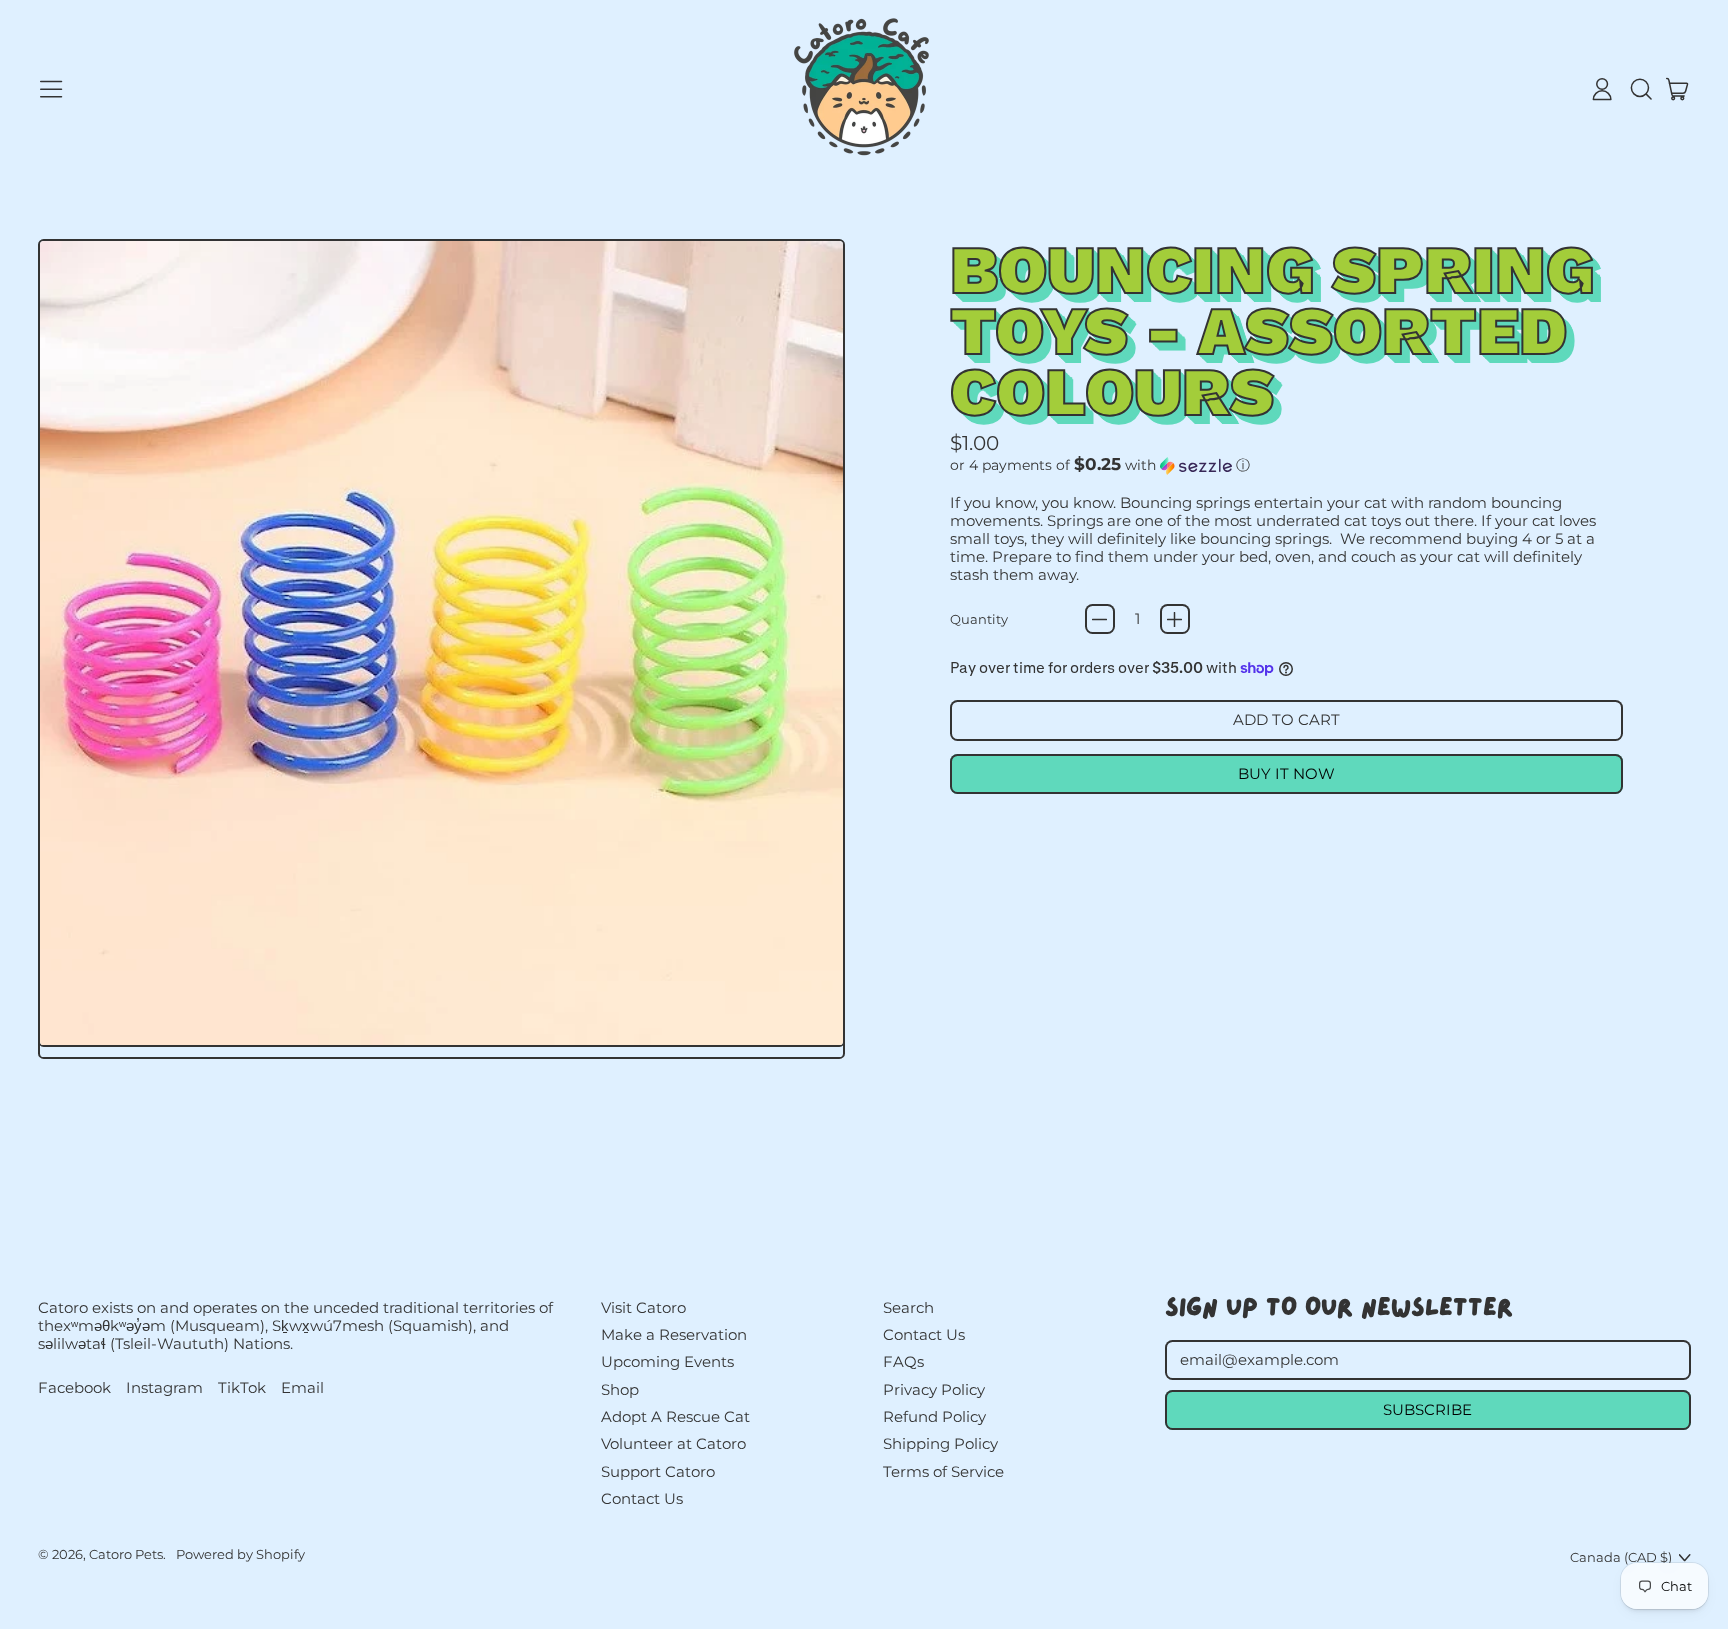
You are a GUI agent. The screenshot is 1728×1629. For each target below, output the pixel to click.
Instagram (164, 1388)
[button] (1640, 89)
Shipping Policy (940, 1443)
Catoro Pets (126, 1554)
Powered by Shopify (240, 1554)
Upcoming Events (667, 1361)
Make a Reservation (674, 1334)
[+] (1175, 619)
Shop (620, 1389)
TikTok (242, 1388)
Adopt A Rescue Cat (675, 1416)
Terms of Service (943, 1471)
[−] (1100, 619)
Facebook (74, 1388)
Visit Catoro (643, 1307)
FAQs (903, 1361)
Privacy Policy (934, 1389)
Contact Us (642, 1498)
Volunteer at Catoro (673, 1443)
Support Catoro (658, 1471)
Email (302, 1388)
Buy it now (1286, 773)
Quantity (979, 619)
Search (908, 1307)
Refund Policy (934, 1416)
